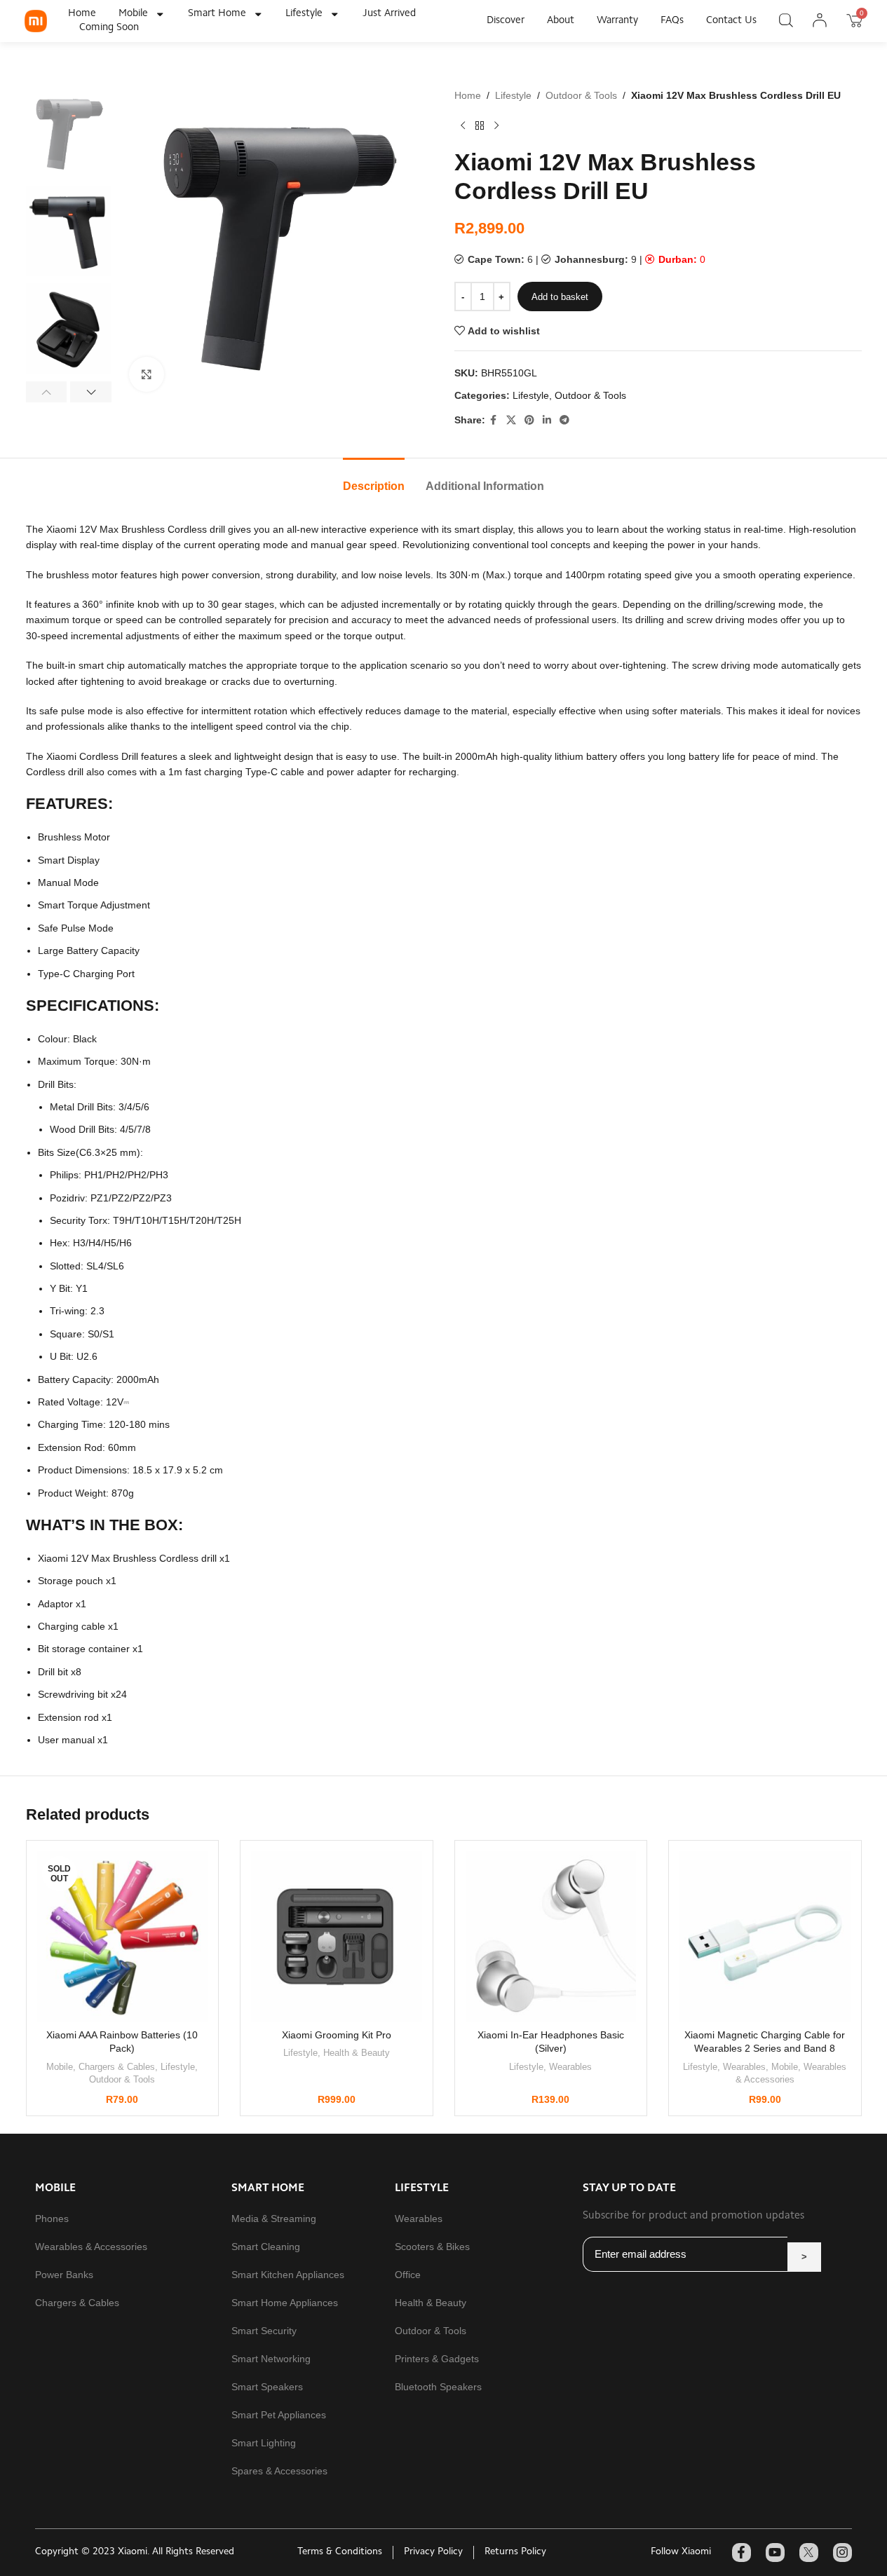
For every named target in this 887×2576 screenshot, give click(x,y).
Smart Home (217, 14)
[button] (47, 392)
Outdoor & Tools (581, 95)
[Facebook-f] (742, 2553)
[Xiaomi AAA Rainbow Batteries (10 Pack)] (123, 1937)
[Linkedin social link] (547, 420)
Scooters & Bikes (432, 2247)
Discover (506, 21)
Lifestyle (304, 14)
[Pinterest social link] (529, 420)
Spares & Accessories (279, 2471)
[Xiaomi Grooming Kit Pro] (337, 1937)
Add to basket (560, 297)
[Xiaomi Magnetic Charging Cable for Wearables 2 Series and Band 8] (765, 1937)
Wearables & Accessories (91, 2247)
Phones (52, 2219)
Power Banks (64, 2275)
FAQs (672, 21)
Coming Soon (109, 28)
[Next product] (496, 125)
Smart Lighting (264, 2443)
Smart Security (264, 2331)
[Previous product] (463, 125)
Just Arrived (389, 14)
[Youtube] (775, 2553)
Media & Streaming (274, 2219)
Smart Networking (271, 2359)
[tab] (374, 479)
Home (82, 14)
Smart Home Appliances (285, 2303)
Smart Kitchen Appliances (288, 2275)
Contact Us (731, 21)
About (561, 21)
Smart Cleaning (266, 2247)
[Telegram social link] (564, 420)
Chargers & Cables (117, 2067)
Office (408, 2275)
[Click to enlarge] (147, 374)
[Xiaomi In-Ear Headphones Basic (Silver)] (551, 1937)
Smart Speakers (267, 2387)
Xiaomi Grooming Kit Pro (337, 2035)
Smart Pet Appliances (279, 2415)
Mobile (133, 14)
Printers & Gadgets (437, 2359)
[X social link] (511, 420)
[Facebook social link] (494, 420)
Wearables (570, 2067)
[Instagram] (842, 2553)
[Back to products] (480, 125)
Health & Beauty (357, 2053)
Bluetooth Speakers (438, 2387)
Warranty (617, 21)
